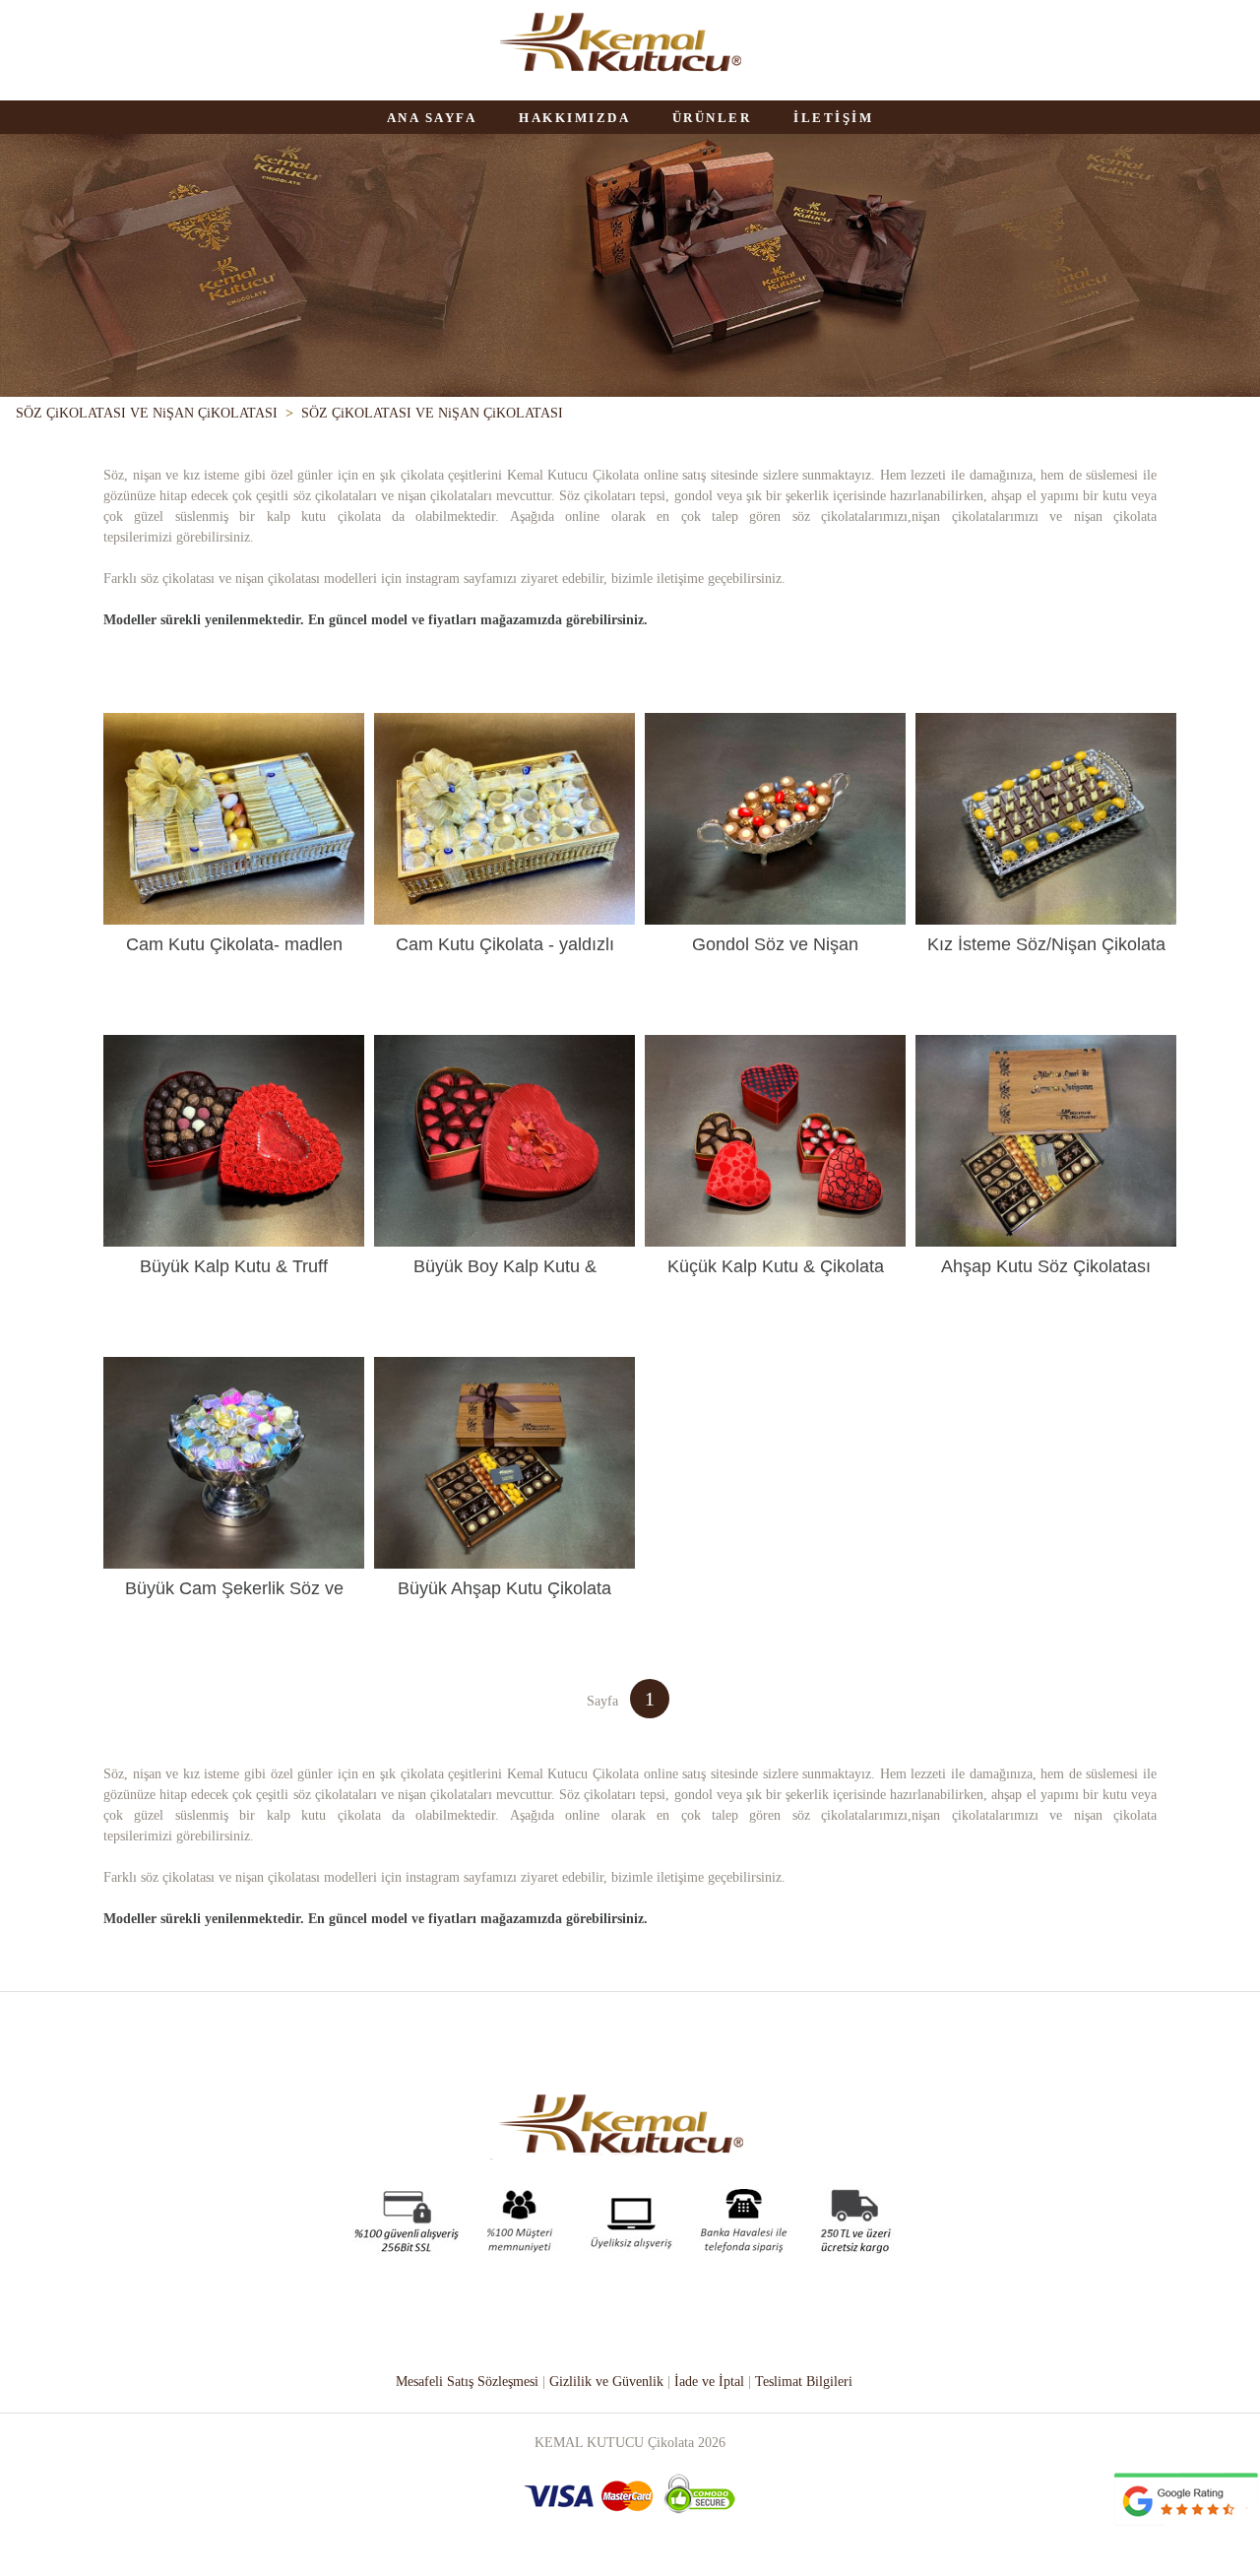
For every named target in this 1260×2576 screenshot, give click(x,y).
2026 (712, 2443)
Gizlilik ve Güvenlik (606, 2382)
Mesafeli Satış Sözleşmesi (467, 2382)
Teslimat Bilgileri (804, 2382)
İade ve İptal (709, 2382)
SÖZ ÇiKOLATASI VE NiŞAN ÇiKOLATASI (147, 413)
